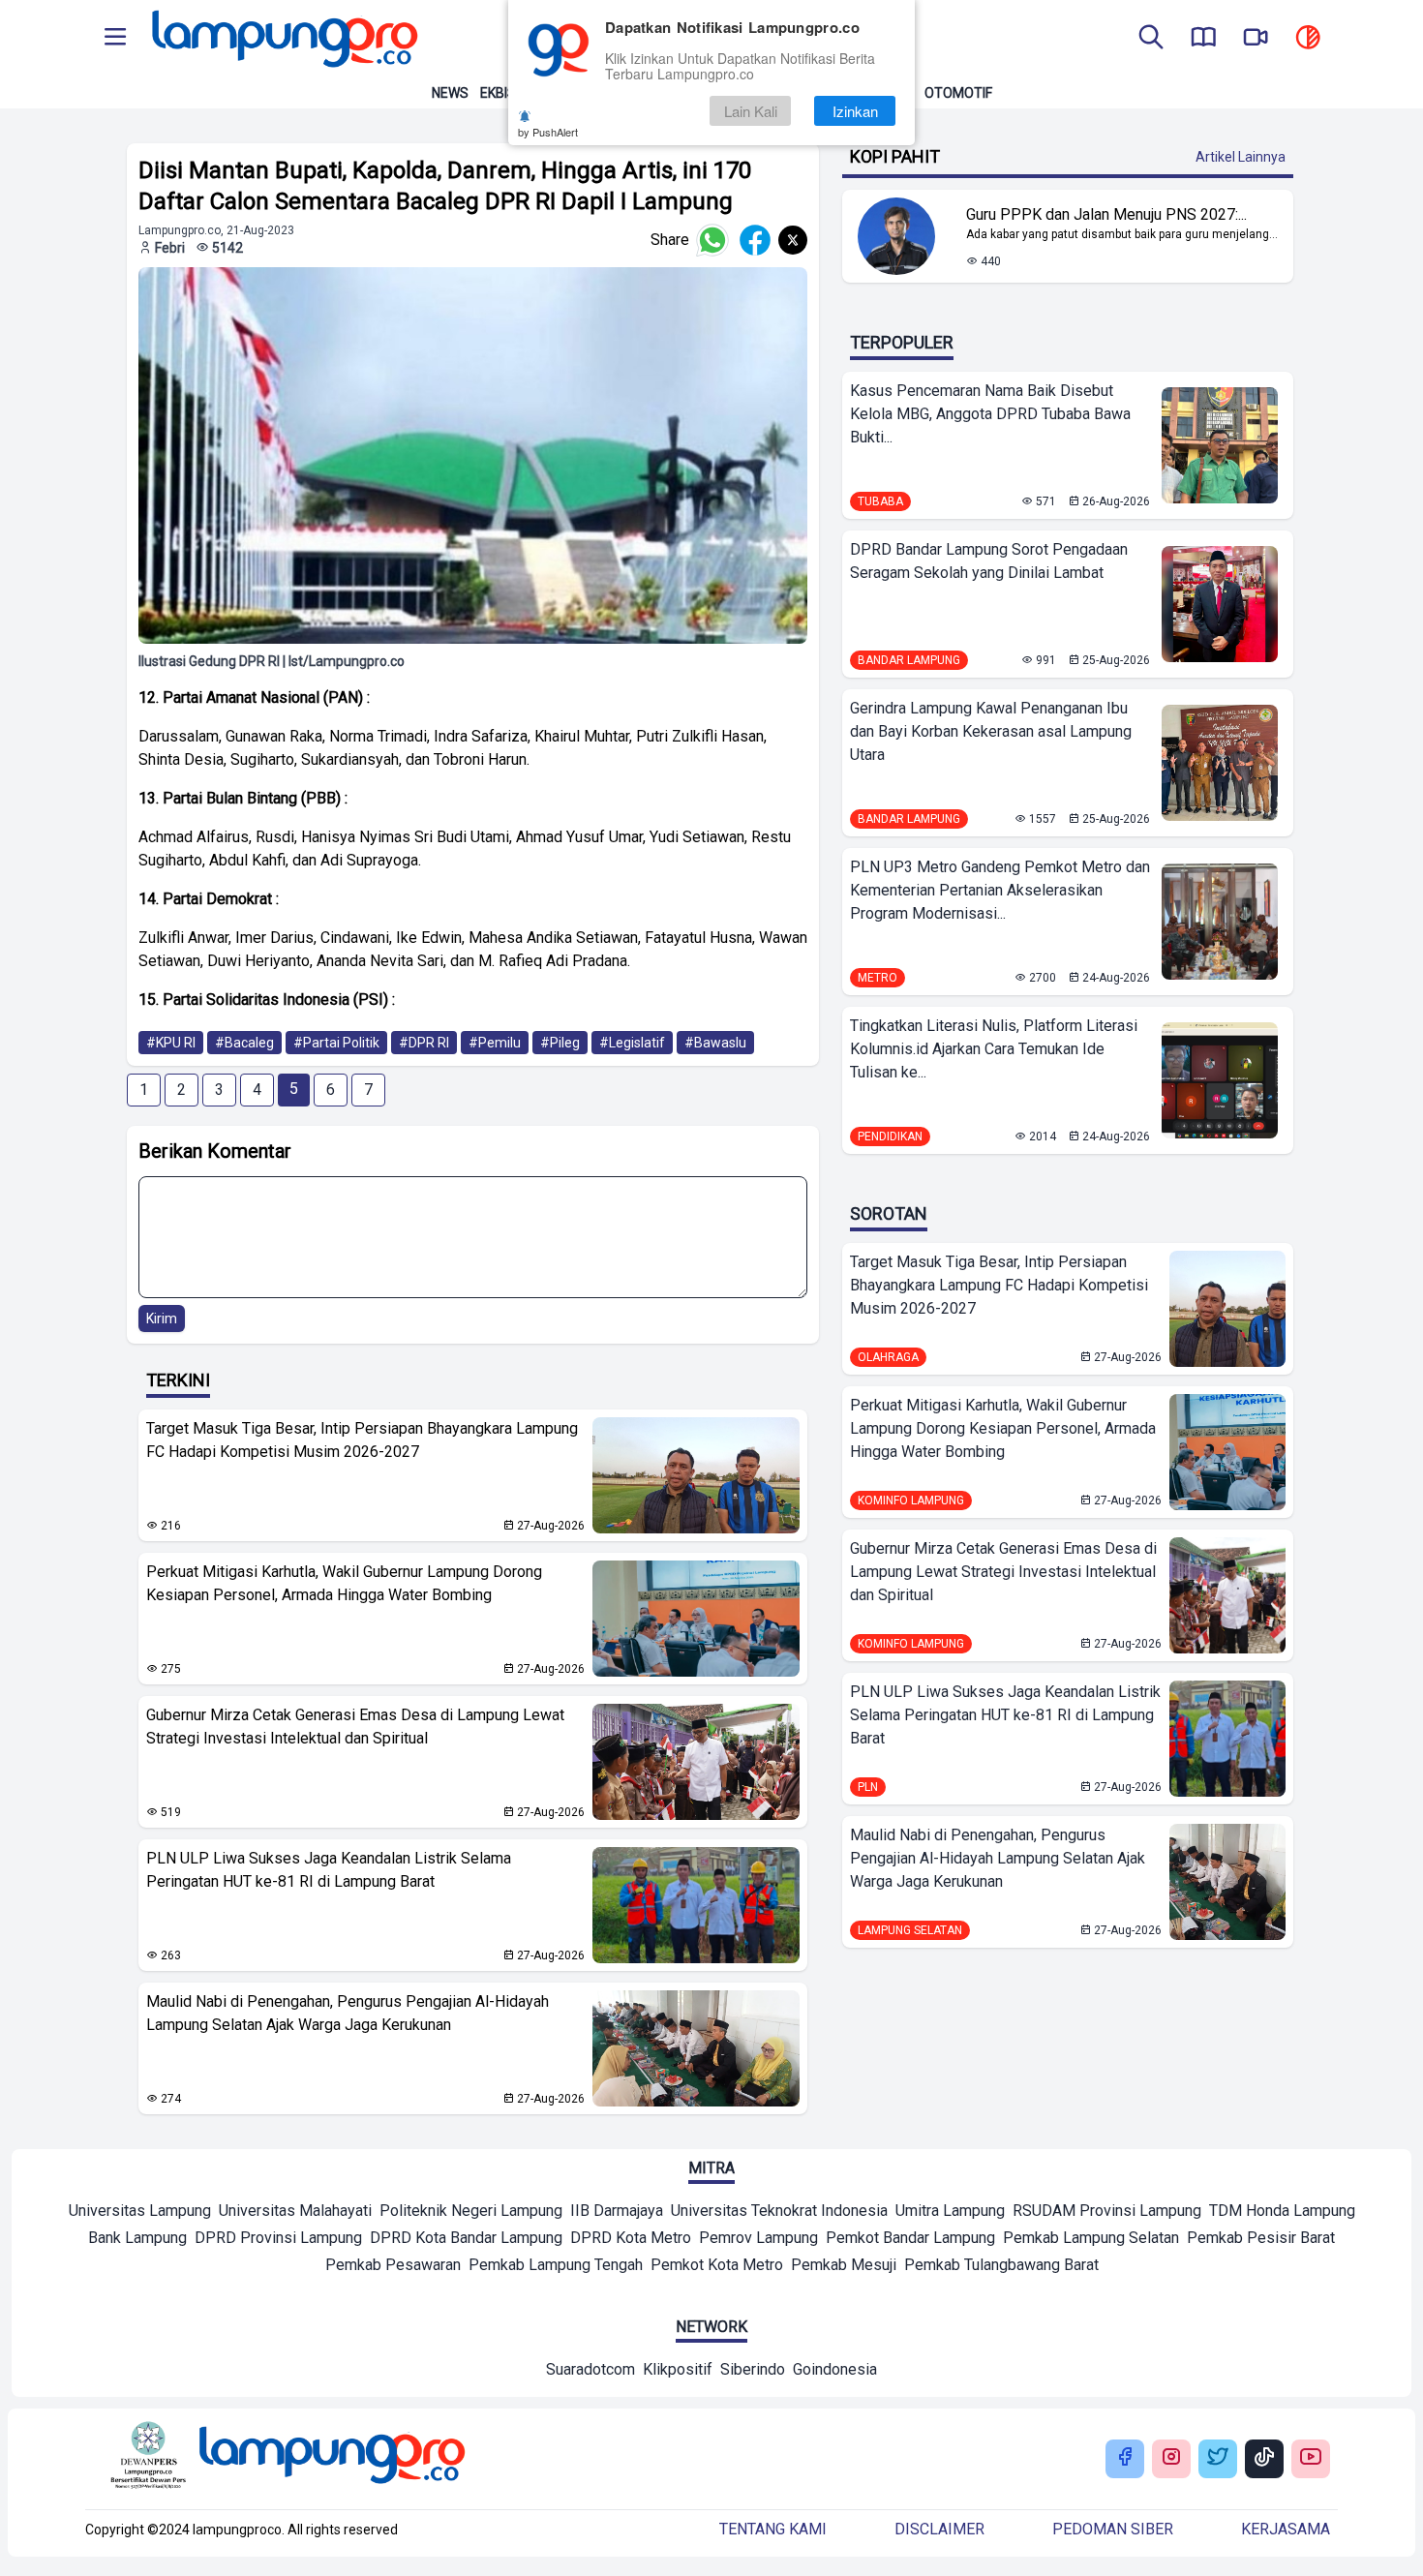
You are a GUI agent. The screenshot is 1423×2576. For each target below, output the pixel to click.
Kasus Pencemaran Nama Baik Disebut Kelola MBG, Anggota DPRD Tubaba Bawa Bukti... (990, 414)
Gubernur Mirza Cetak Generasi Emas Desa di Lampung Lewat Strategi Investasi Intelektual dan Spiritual (355, 1727)
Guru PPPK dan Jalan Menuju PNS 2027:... (1106, 214)
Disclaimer (939, 2529)
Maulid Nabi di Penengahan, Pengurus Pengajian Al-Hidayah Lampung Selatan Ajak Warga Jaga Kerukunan (348, 2013)
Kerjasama (1286, 2529)
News (450, 93)
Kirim (162, 1318)
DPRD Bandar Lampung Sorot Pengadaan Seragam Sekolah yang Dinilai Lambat (989, 561)
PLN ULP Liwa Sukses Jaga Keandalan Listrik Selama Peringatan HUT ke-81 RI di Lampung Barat (329, 1870)
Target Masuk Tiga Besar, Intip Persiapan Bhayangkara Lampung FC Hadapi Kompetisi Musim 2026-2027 (362, 1440)
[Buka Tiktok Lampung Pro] (1264, 2458)
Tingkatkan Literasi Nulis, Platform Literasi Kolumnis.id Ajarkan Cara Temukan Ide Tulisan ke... (994, 1049)
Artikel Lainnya (1241, 157)
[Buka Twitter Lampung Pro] (1218, 2458)
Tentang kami (773, 2529)
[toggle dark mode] (1308, 39)
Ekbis (498, 93)
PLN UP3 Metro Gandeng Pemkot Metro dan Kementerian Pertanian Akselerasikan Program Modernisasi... (1000, 890)
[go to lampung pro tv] (1256, 39)
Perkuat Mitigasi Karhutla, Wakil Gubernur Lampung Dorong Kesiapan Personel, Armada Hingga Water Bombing (344, 1583)
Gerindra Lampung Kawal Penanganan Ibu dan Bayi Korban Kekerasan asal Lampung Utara (991, 731)
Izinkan (855, 111)
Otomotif (958, 93)
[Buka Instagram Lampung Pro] (1171, 2458)
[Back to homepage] (283, 39)
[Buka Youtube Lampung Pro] (1311, 2458)
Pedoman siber (1113, 2529)
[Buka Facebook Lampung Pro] (1125, 2458)
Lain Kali (751, 111)
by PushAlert (548, 132)
